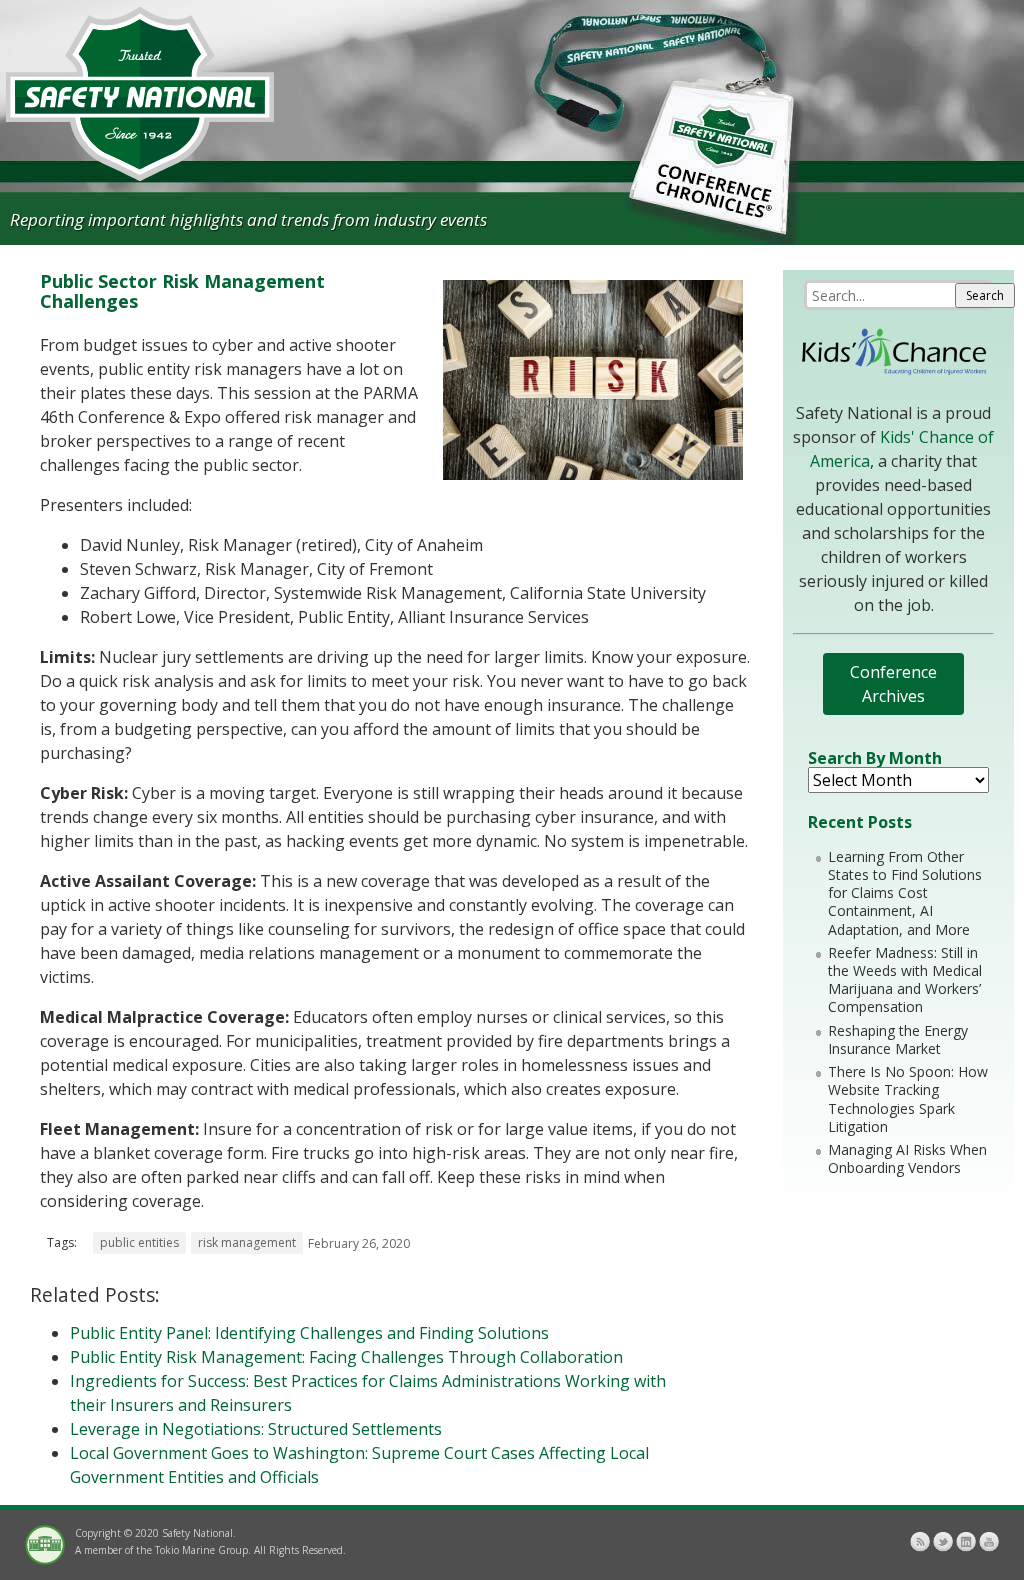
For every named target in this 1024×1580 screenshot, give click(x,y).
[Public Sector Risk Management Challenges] (593, 474)
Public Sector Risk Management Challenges (182, 291)
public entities (139, 1242)
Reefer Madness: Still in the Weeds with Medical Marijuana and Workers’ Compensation (905, 980)
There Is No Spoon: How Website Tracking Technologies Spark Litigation (908, 1099)
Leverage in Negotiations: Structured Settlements (256, 1429)
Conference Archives (893, 684)
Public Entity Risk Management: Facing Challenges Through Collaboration (346, 1357)
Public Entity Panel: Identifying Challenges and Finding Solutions (309, 1333)
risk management (247, 1242)
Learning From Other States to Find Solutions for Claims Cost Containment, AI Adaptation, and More (905, 893)
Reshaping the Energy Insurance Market (898, 1039)
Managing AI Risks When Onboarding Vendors (907, 1158)
